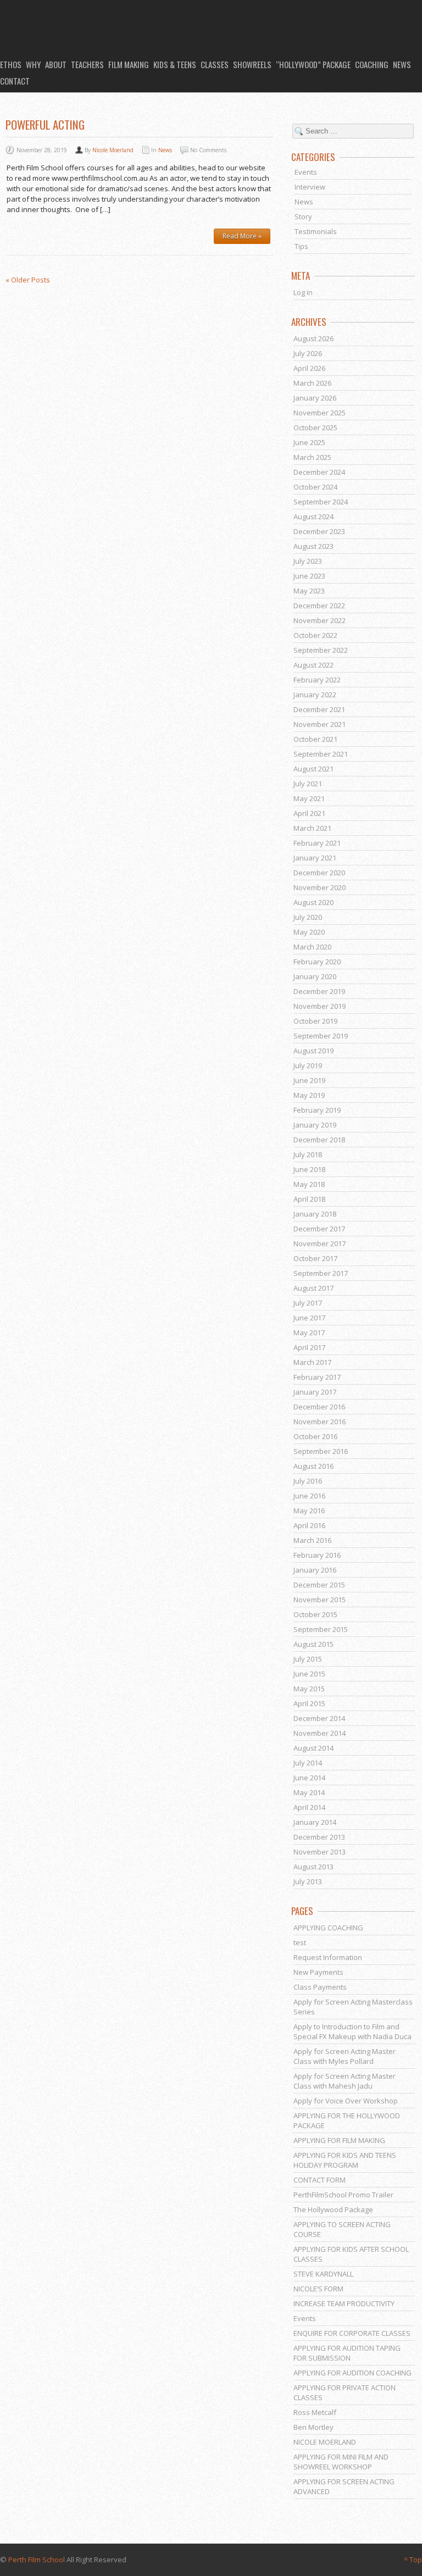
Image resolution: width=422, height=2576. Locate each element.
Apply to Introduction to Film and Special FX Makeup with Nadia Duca (352, 2031)
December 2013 (319, 1837)
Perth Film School (37, 2560)
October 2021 (315, 739)
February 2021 (317, 843)
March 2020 (312, 947)
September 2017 (321, 1273)
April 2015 (309, 1703)
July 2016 (308, 1481)
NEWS (402, 64)
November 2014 (320, 1733)
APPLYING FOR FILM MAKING (339, 2140)
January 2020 (315, 976)
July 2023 (308, 561)
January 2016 (315, 1570)
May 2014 (309, 1792)
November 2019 (320, 1006)
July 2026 (308, 353)
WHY (33, 64)
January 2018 (315, 1214)
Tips (301, 246)
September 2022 (321, 650)
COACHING (372, 64)
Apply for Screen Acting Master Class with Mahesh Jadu (345, 2081)
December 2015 (319, 1585)
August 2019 (313, 1051)
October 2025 (315, 428)
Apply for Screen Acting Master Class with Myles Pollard (345, 2056)
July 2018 (308, 1154)
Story (303, 216)
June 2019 (309, 1080)
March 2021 (312, 828)
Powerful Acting (45, 124)
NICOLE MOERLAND (325, 2442)
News (165, 150)
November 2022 (320, 620)
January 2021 (315, 858)
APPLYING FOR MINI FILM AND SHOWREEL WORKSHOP (341, 2462)
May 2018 (309, 1184)
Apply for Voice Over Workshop (346, 2101)
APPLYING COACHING (328, 1928)
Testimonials (316, 231)
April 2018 (309, 1199)
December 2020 (319, 873)
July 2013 (308, 1881)
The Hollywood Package (333, 2209)
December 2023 (319, 531)
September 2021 (321, 754)
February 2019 (317, 1110)
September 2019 (321, 1036)
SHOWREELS (252, 64)
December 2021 (319, 709)
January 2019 (315, 1125)
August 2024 (313, 517)
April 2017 (309, 1347)
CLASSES (215, 64)
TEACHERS (87, 64)
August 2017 (313, 1288)
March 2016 (312, 1540)
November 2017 (320, 1243)
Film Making (129, 64)
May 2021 (309, 798)
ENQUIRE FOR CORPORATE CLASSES (352, 2333)
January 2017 (315, 1392)
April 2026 (309, 368)
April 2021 (309, 813)
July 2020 (308, 917)
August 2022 (313, 665)
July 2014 (308, 1763)
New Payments (318, 1972)
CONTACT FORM (320, 2180)
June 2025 (309, 442)
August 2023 (313, 546)
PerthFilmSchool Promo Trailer (343, 2195)
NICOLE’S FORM (318, 2289)
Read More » (242, 236)
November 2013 (320, 1852)
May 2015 (309, 1689)
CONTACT (15, 81)
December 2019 (319, 991)
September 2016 (321, 1451)
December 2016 (319, 1407)
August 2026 (313, 338)
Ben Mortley (313, 2427)
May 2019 (309, 1095)
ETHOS (11, 64)
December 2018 (319, 1140)
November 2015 (320, 1600)
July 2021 (308, 784)
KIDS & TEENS (175, 64)
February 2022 (317, 680)
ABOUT (56, 64)
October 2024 (315, 487)
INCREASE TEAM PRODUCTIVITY (344, 2303)
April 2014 (309, 1807)
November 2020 (320, 887)
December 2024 (319, 472)
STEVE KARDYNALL (323, 2274)
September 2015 (321, 1629)
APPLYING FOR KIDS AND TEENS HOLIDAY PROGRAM (345, 2160)
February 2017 (317, 1377)
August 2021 (313, 769)
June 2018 (309, 1169)
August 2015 (313, 1644)
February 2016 (317, 1555)
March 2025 (312, 457)
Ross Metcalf (315, 2412)
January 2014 (315, 1822)
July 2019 (308, 1065)
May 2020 (309, 932)
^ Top (413, 2560)
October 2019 (315, 1021)
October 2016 (315, 1436)
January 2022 (315, 695)
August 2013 (313, 1867)
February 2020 (317, 962)
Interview (310, 187)
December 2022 (319, 606)
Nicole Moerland (113, 150)
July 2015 (308, 1659)
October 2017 (315, 1258)
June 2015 (309, 1674)
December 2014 (319, 1718)
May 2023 (309, 591)
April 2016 (309, 1525)
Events (306, 172)
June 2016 (309, 1496)
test (300, 1942)
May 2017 (309, 1333)
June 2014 (309, 1778)
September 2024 (321, 502)
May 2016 (309, 1511)
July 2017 (308, 1303)
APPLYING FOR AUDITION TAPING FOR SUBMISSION (347, 2353)
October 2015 (315, 1614)
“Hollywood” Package (313, 64)
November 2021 (320, 724)
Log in (303, 292)
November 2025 (320, 413)
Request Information (328, 1957)
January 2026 (315, 398)
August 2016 (313, 1466)
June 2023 (309, 576)
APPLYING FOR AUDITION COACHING (352, 2373)
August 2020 (313, 902)
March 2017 (312, 1362)
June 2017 (309, 1318)
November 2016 (320, 1422)
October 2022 (315, 635)
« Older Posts (28, 280)
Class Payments (320, 1987)
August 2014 (313, 1748)
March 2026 (312, 383)
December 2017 (319, 1229)
